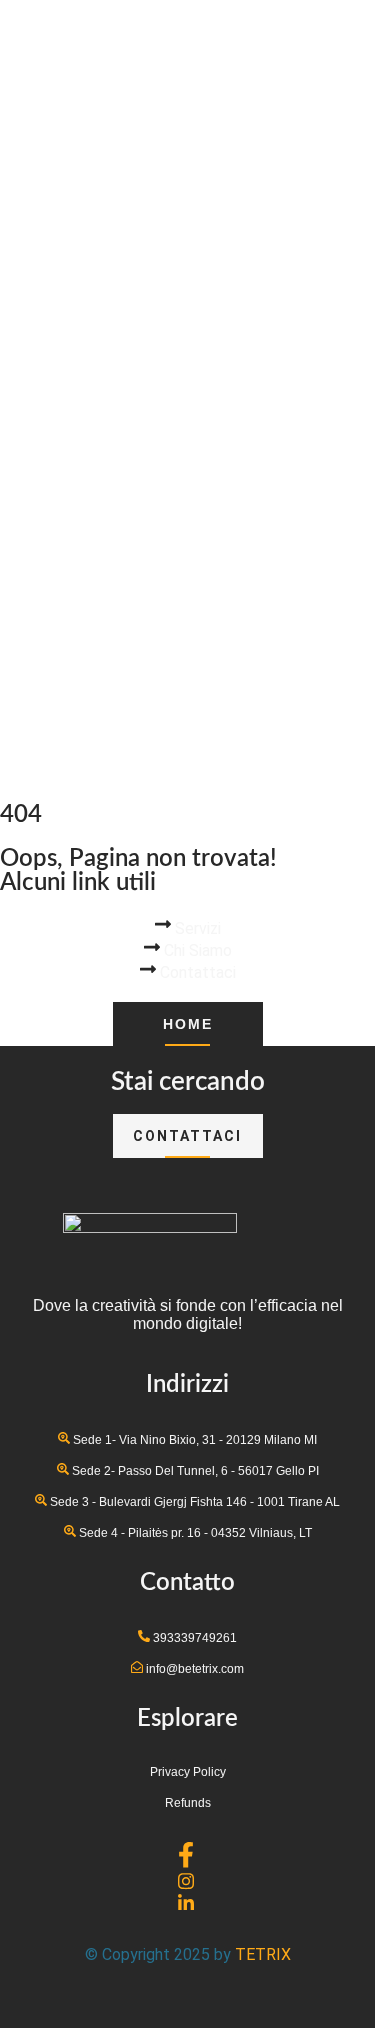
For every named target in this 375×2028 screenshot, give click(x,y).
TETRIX (263, 1954)
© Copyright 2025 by (160, 1954)
